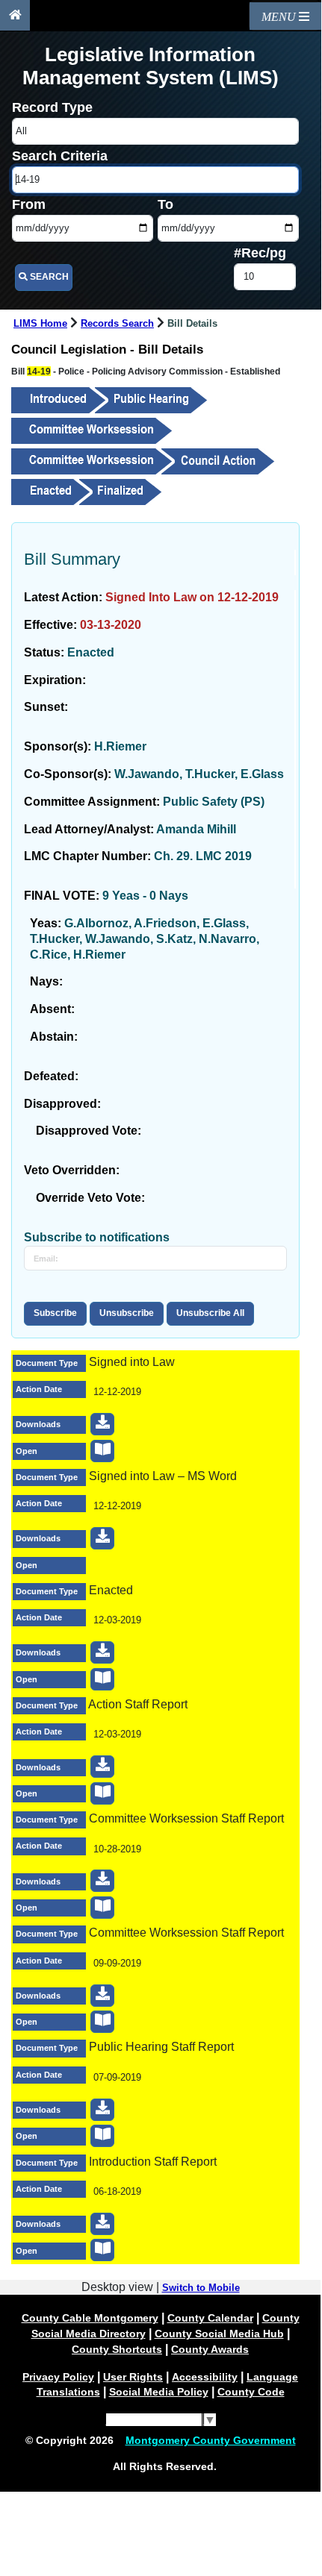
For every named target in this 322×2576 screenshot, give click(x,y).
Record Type (52, 107)
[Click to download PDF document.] (102, 1424)
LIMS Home (40, 324)
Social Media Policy (159, 2392)
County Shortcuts (117, 2349)
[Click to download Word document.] (102, 1538)
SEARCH (48, 277)
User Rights (133, 2377)
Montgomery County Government (211, 2440)
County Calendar (210, 2318)
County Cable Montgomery (90, 2318)
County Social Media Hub (219, 2334)
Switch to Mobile (201, 2288)
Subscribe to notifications (97, 1237)
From (29, 204)
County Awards (210, 2349)
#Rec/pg (260, 253)
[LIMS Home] (15, 15)
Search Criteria (60, 156)
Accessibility (205, 2377)
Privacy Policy (58, 2377)
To (165, 204)
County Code (251, 2392)
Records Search (117, 324)
